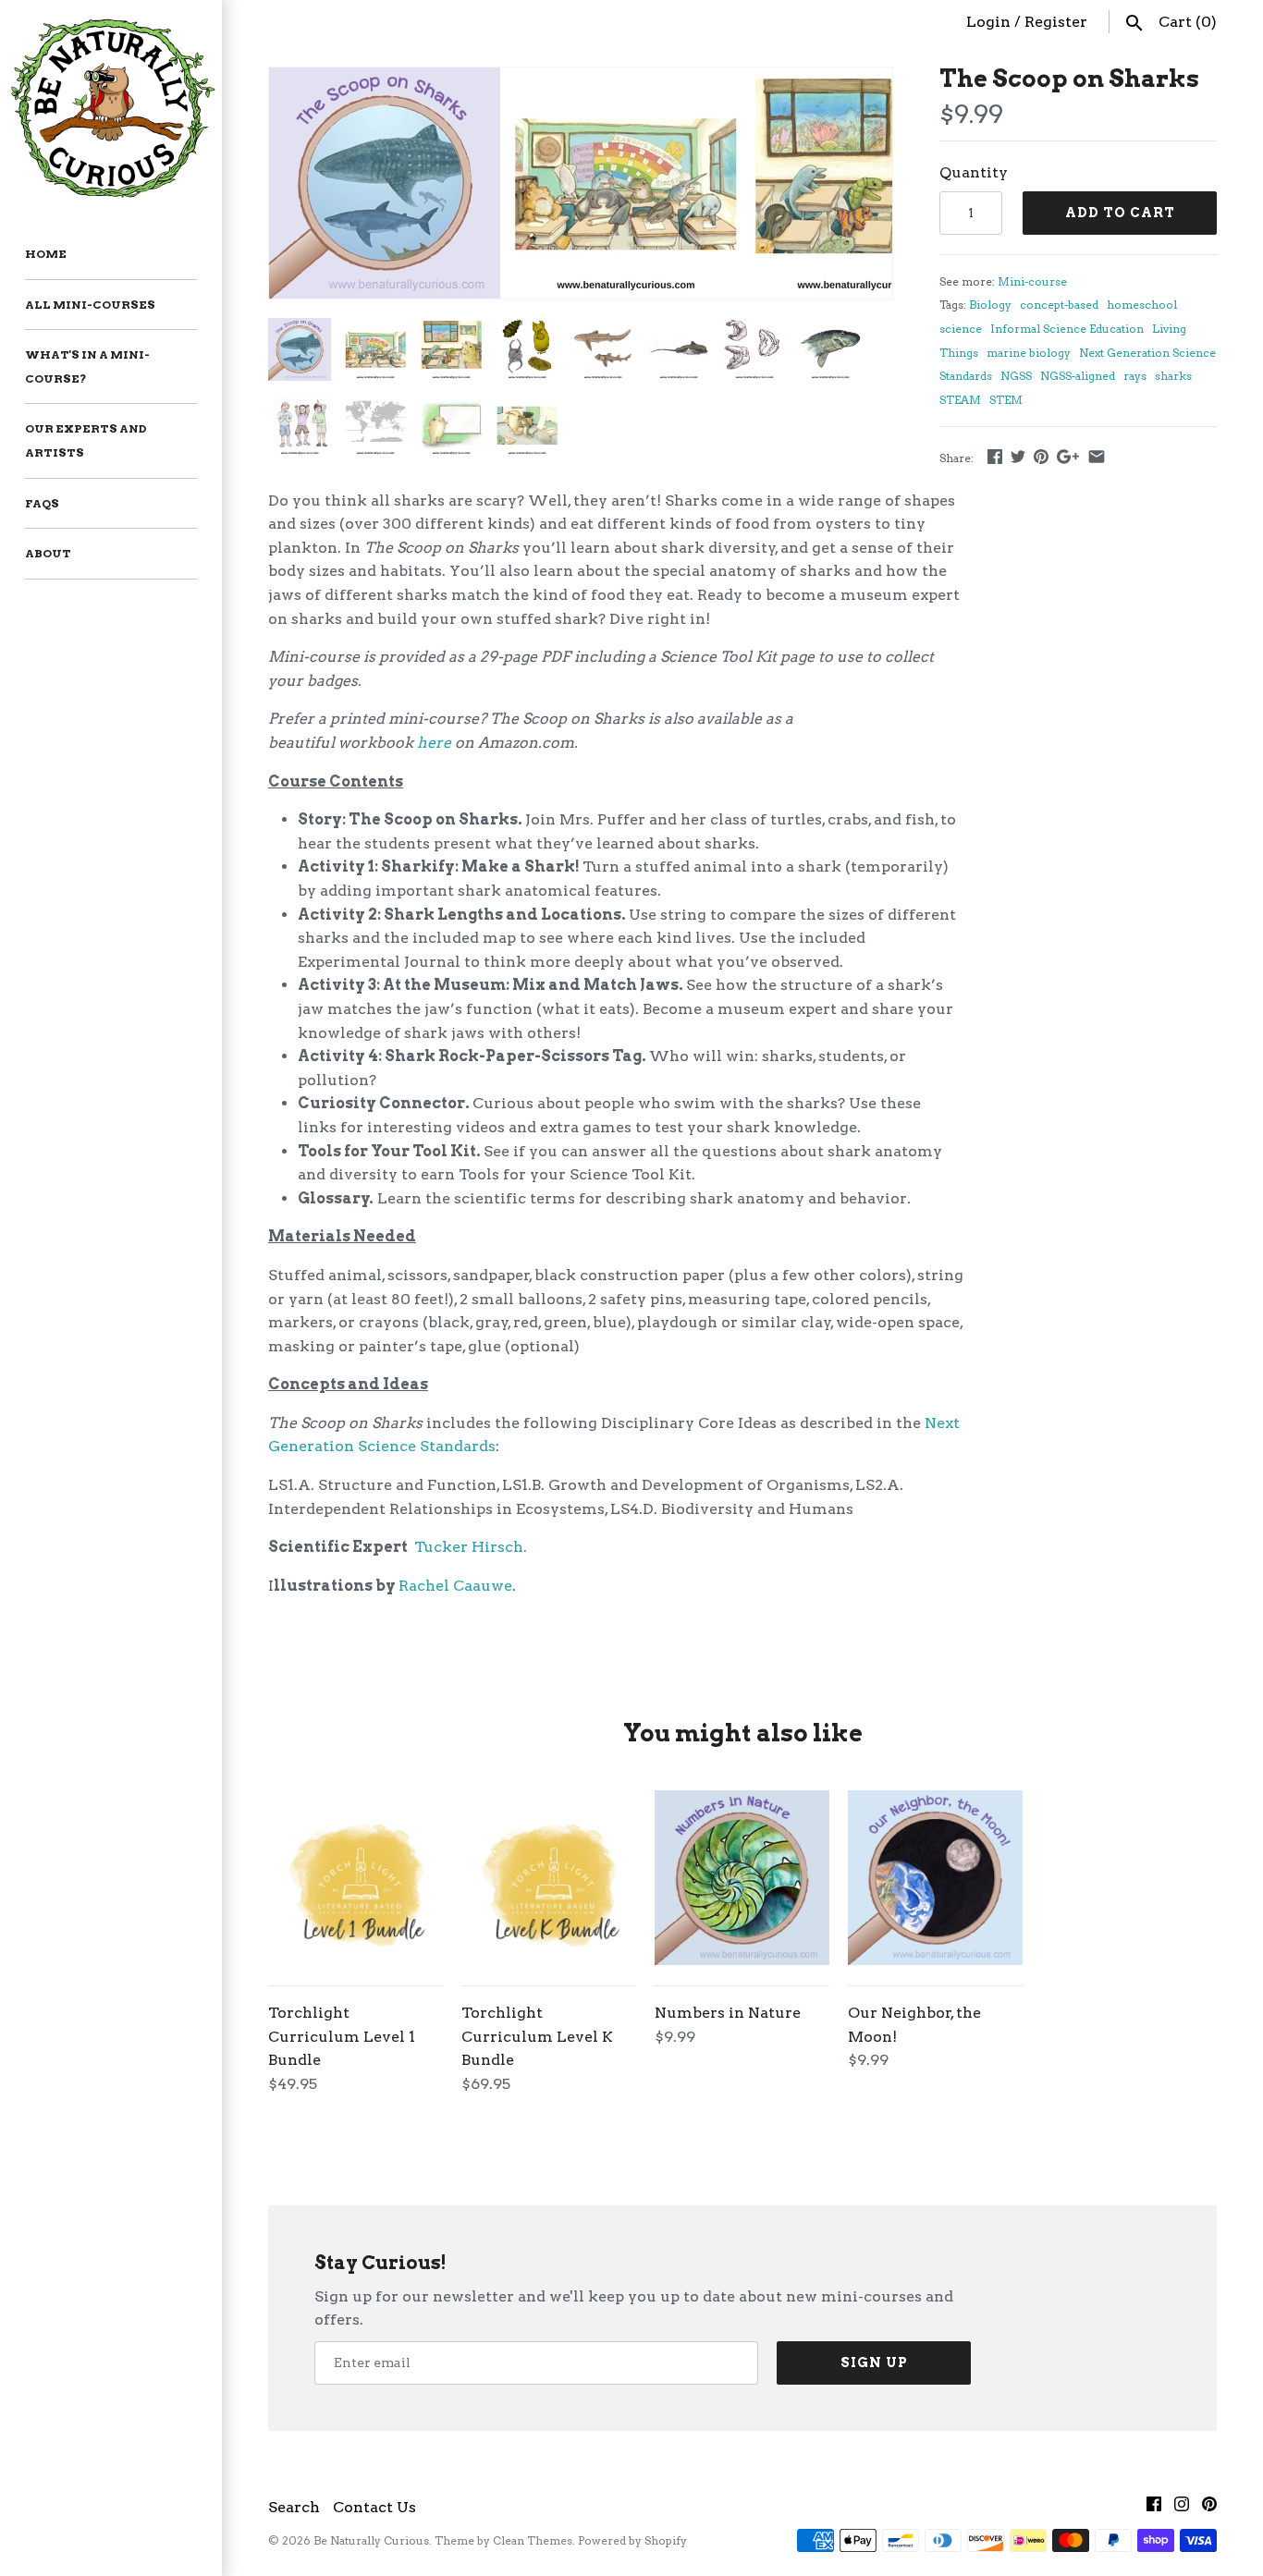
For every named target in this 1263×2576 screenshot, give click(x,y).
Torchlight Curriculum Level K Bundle (537, 2036)
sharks (1173, 376)
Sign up (874, 2362)
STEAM (960, 400)
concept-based (1059, 305)
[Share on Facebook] (995, 456)
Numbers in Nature (728, 2013)
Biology (990, 305)
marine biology (1029, 353)
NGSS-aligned (1078, 376)
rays (1135, 376)
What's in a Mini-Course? (87, 366)
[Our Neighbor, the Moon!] (935, 1878)
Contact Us (374, 2507)
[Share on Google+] (1068, 456)
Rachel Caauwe (455, 1586)
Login (988, 22)
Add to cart (1120, 213)
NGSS (1016, 376)
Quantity (974, 172)
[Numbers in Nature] (742, 1878)
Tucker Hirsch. (471, 1547)
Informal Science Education (1067, 329)
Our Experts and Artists (86, 440)
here (434, 743)
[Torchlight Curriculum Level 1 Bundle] (356, 1878)
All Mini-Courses (90, 305)
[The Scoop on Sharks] (385, 79)
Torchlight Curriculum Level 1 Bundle (342, 2036)
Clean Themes (533, 2540)
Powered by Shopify (632, 2540)
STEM (1006, 400)
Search (294, 2507)
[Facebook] (1154, 2508)
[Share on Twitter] (1018, 456)
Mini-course (1032, 281)
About (48, 553)
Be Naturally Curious (371, 2540)
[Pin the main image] (1041, 456)
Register (1056, 22)
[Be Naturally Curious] (111, 105)
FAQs (42, 503)
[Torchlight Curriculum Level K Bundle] (549, 1878)
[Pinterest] (1209, 2508)
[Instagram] (1182, 2508)
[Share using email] (1097, 456)
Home (46, 254)
